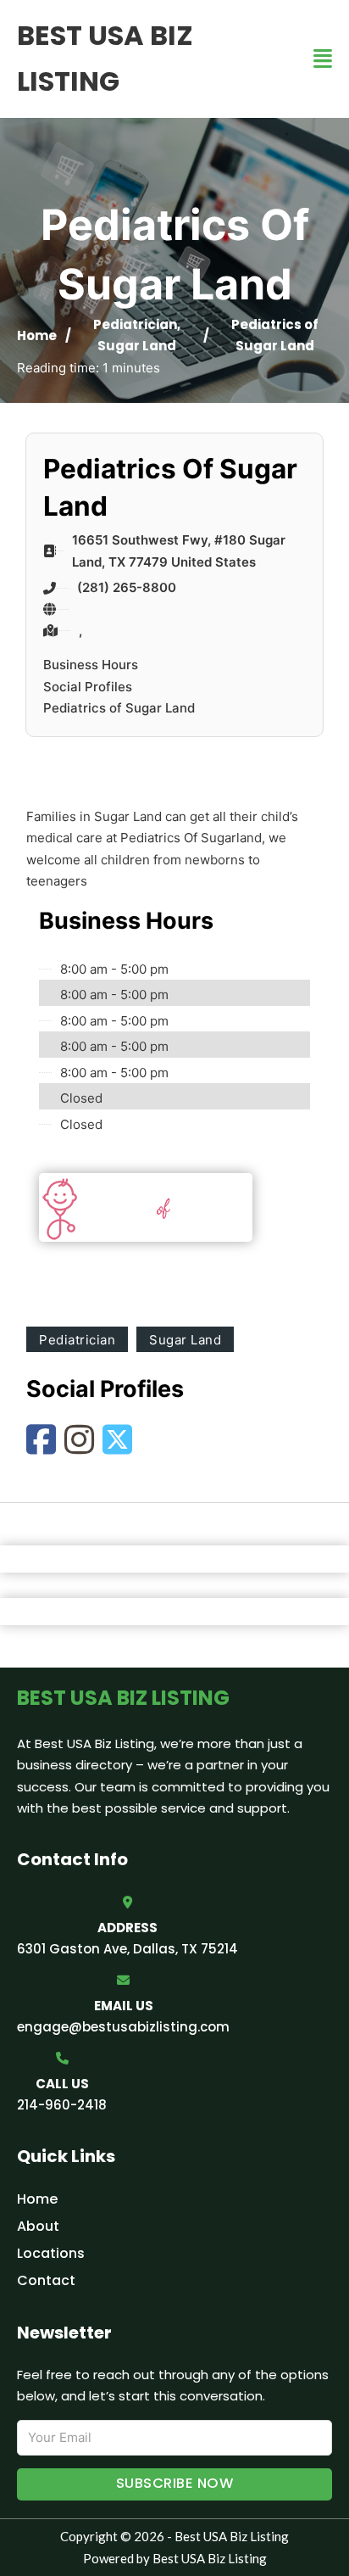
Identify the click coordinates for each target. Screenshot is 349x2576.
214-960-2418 (62, 2105)
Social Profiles (88, 687)
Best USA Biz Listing (105, 58)
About (38, 2226)
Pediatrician (135, 324)
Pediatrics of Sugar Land (119, 708)
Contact (46, 2280)
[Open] (323, 59)
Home (37, 335)
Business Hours (91, 665)
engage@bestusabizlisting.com (123, 2027)
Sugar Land (137, 346)
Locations (51, 2253)
